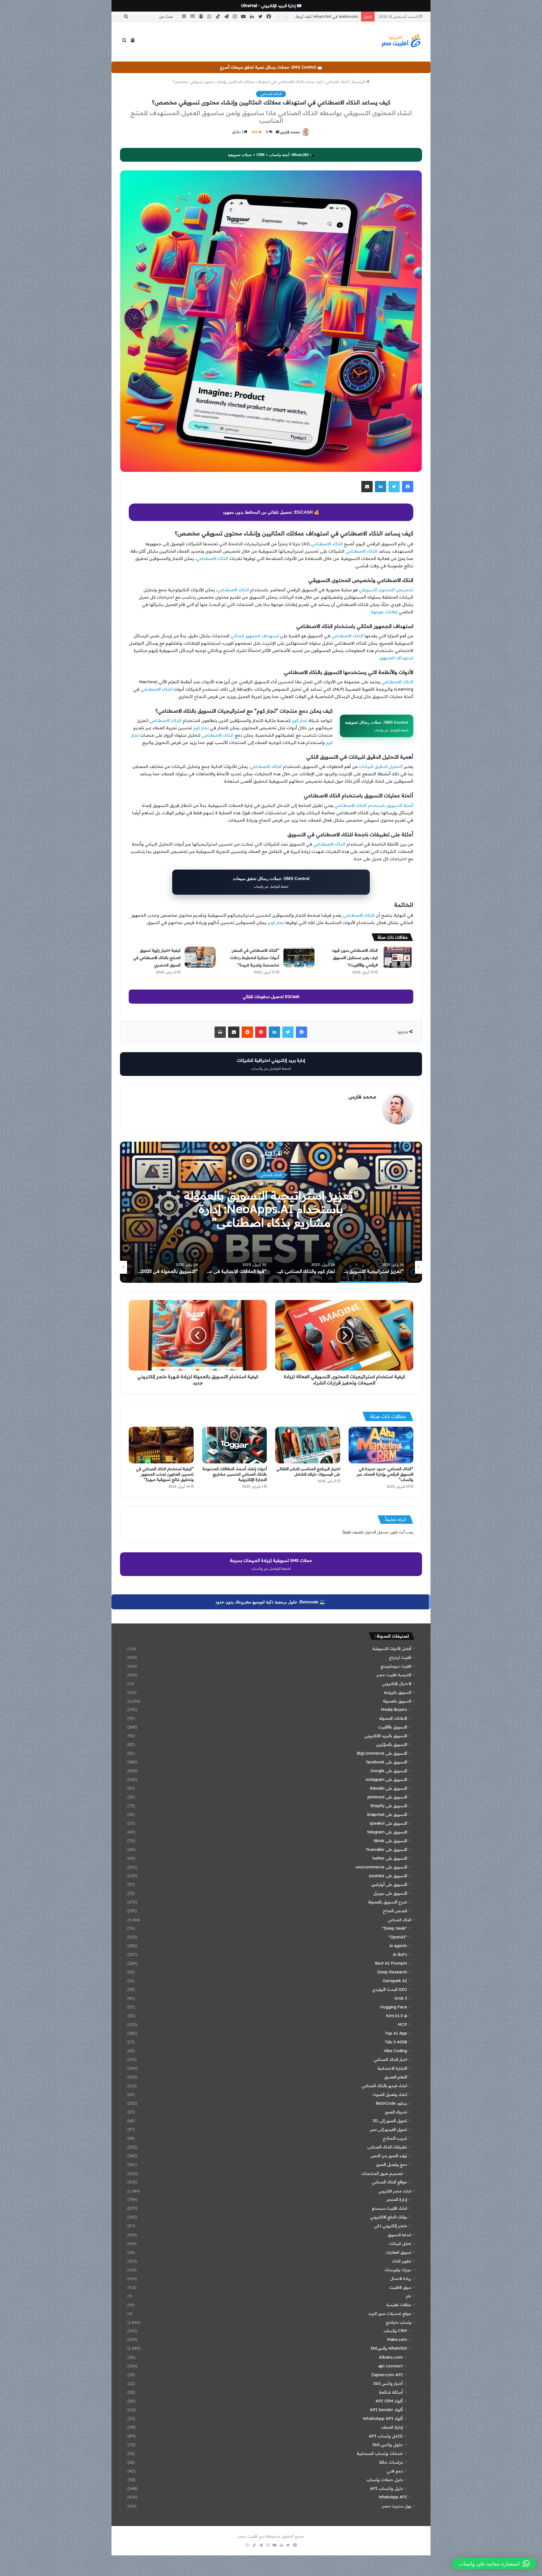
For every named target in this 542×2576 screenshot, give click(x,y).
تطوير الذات (402, 2261)
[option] (271, 1212)
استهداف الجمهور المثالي (255, 636)
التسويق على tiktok (390, 1841)
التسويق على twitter (390, 1858)
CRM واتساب (395, 2331)
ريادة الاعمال (401, 2278)
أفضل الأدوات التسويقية (392, 1648)
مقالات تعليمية (399, 2305)
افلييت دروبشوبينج (396, 1666)
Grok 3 (401, 1998)
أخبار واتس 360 (388, 2383)
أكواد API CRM (389, 2401)
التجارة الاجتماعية (392, 2068)
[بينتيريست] (261, 1032)
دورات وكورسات (398, 2270)
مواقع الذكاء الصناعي (389, 2182)
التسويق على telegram (387, 1832)
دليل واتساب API (386, 2488)
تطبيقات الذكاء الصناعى (387, 2147)
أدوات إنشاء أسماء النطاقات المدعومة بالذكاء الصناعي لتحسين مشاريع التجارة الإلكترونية (235, 1474)
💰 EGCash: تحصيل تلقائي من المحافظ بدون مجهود (271, 512)
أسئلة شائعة (391, 2392)
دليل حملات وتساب (385, 2480)
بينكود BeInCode (391, 2103)
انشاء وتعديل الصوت (390, 2094)
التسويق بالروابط (398, 1692)
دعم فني (395, 2471)
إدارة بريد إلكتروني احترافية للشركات (271, 1064)
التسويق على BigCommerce (382, 1753)
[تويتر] (394, 487)
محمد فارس (290, 132)
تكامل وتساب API (386, 2436)
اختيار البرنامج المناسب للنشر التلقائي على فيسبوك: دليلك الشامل (308, 1471)
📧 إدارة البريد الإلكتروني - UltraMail (271, 6)
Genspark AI (395, 1981)
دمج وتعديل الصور (392, 2164)
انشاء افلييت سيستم (390, 2208)
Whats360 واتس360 (389, 2348)
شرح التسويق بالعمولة (388, 1902)
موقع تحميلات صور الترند (390, 2313)
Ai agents (398, 1946)
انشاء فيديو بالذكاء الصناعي (384, 2086)
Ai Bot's (400, 1955)
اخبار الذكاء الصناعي (390, 2060)
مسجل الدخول (377, 1532)
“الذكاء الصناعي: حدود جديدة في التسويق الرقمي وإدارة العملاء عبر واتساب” (385, 1474)
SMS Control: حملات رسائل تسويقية (377, 726)
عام (409, 2296)
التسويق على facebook (387, 1762)
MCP (402, 2025)
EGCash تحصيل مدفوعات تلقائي (271, 997)
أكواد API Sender (386, 2410)
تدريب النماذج (395, 2138)
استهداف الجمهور (396, 658)
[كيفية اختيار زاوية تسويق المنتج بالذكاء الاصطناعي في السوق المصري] (200, 957)
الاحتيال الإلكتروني (397, 1683)
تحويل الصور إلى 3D (390, 2121)
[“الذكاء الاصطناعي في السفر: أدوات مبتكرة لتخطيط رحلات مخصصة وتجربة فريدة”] (299, 957)
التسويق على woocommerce (381, 1867)
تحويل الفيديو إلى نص (388, 2129)
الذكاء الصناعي (337, 82)
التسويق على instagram (386, 1780)
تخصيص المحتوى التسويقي (386, 590)
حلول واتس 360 (388, 2445)
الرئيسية (359, 82)
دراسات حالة (391, 2462)
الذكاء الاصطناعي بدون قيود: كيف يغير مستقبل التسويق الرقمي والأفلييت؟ (355, 958)
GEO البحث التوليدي (390, 1990)
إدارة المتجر (397, 2199)
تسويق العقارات (398, 2252)
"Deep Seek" (395, 1928)
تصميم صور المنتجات (382, 2173)
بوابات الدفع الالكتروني (389, 2217)
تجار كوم (300, 720)
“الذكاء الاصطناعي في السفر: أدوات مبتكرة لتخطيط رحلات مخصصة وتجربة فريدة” (255, 958)
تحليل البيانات (400, 2243)
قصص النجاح (395, 1911)
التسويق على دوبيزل (390, 1893)
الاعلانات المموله (393, 1718)
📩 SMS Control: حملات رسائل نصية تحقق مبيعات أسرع (271, 67)
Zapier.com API (387, 2375)
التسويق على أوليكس (389, 1885)
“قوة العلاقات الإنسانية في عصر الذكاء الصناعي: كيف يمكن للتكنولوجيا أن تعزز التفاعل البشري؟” (271, 1209)
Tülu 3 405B (396, 2042)
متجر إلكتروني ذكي (391, 2226)
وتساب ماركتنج (399, 2322)
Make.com (397, 2339)
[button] (494, 2564)
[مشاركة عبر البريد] (367, 487)
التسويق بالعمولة (397, 1701)
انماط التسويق (399, 2235)
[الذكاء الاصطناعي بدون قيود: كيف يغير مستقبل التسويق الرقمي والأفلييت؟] (397, 957)
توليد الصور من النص (389, 2156)
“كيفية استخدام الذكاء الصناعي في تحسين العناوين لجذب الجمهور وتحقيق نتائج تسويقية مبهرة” (165, 1474)
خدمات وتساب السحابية (380, 2453)
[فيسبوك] (408, 487)
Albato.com (391, 2357)
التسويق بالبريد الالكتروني (386, 1736)
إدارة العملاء (392, 2427)
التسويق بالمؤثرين (392, 1745)
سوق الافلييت (400, 2287)
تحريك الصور (396, 2112)
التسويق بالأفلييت (393, 1727)
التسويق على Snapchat (387, 1815)
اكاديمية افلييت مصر (394, 1675)
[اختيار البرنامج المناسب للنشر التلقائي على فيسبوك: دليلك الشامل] (308, 1445)
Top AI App (396, 2033)
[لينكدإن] (381, 487)
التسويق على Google (389, 1771)
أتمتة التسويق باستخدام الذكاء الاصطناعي (374, 805)
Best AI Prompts (391, 1963)
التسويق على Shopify (389, 1806)
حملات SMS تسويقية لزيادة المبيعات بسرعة (271, 1564)
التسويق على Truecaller (386, 1850)
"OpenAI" (398, 1937)
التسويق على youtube (388, 1876)
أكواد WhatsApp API (383, 2418)
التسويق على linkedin (389, 1788)
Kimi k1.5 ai (396, 2016)
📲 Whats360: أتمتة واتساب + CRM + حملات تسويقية (271, 155)
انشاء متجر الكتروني (395, 2191)
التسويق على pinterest (387, 1797)
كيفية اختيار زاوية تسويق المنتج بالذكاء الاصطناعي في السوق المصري (157, 958)
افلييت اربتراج (400, 1657)
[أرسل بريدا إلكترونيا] (277, 132)
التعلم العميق (396, 2077)
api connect (391, 2366)
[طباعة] (220, 1032)
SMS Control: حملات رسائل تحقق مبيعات (271, 882)
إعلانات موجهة (384, 612)
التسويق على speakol (388, 1823)
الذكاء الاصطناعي (327, 544)
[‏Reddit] (247, 1032)
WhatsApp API (393, 2497)
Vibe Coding (395, 2051)
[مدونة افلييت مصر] (401, 40)
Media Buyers (394, 1710)
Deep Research (392, 1972)
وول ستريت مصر (397, 2506)
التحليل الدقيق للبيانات (381, 766)
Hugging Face (394, 2007)
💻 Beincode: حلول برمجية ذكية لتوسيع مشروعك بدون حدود (270, 1602)
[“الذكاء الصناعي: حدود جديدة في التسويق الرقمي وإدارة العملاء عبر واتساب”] (381, 1445)
